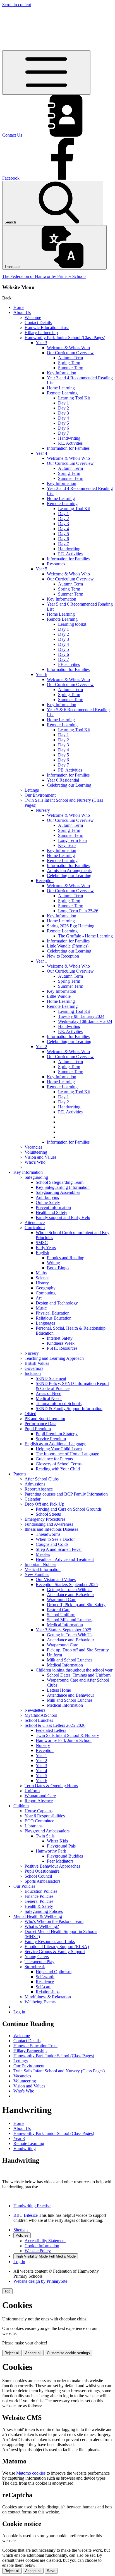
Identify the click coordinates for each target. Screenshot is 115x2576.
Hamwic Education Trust (47, 328)
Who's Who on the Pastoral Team (54, 1921)
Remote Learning (62, 393)
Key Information (62, 373)
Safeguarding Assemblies (58, 1192)
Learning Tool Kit (74, 398)
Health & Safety (39, 1906)
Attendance (35, 1222)
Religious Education (54, 1318)
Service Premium (51, 1439)
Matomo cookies (31, 2473)
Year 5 (41, 569)
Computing (46, 1293)
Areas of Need (49, 1393)
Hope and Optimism (54, 1972)
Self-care (44, 1987)
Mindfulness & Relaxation (48, 1997)
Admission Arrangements (69, 871)
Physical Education (53, 1313)
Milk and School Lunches (70, 1660)
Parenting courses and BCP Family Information (66, 1494)
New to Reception (63, 956)
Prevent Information (53, 1207)
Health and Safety (51, 1212)
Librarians (33, 1826)
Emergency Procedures (45, 1519)
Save (51, 2571)
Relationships (48, 1992)
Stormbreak (35, 1967)
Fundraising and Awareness (49, 1524)
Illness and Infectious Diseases (51, 1529)
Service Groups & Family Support (55, 1952)
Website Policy (38, 2251)
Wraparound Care (63, 1645)
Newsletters (35, 1710)
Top (7, 2291)
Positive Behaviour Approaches (52, 1866)
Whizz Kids (57, 1841)
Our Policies (24, 1886)
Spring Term (69, 363)
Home (19, 307)
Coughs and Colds (52, 1544)
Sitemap (21, 2230)
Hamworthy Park (51, 1851)
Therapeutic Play (39, 1962)
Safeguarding (36, 1177)
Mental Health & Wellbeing (38, 1916)
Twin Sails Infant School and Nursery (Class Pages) (59, 2071)
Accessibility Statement (45, 2241)
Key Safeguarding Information (63, 1187)
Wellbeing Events (40, 2002)
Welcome (33, 317)
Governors (34, 1368)
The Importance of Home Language (67, 1454)
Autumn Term (70, 358)
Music (41, 1308)
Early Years (46, 1248)
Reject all (12, 2353)
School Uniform (61, 1615)
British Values (37, 1363)
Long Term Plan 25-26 (78, 911)
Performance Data (40, 1424)
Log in (19, 2012)
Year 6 (41, 674)
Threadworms (48, 1534)
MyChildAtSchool (41, 1715)
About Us (22, 312)
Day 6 (64, 428)
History (42, 1283)
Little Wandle (59, 996)
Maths (41, 1273)
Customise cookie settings (68, 2353)
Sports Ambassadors (42, 1881)
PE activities (69, 664)
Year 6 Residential (63, 780)
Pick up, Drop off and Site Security (78, 1650)
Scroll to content (17, 5)
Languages (45, 1323)
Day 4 (64, 418)
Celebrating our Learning (69, 785)
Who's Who (35, 1162)
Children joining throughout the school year (74, 1670)
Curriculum (35, 1228)
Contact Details (38, 322)
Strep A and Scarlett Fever (59, 1549)
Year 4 (41, 453)
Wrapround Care (62, 1600)
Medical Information (43, 1569)
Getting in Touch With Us (70, 1590)
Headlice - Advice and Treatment (65, 1559)
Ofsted (30, 1414)
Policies (22, 2235)
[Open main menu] (46, 72)
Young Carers (37, 1957)
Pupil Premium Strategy (57, 1434)
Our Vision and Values (56, 1579)
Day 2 (64, 408)
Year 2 (41, 1047)
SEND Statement (51, 1378)
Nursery (43, 810)
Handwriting (69, 438)
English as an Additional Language (55, 1444)
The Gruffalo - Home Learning (85, 936)
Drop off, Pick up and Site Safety (76, 1605)
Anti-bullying (48, 1197)
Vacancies (33, 1147)
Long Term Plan (72, 840)
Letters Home (59, 1690)
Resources (56, 564)
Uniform (54, 1655)
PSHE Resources (62, 1348)
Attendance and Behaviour (70, 1595)
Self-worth (45, 1977)
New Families (37, 1574)
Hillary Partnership (41, 333)
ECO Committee (39, 1821)
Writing (53, 1263)
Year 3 (41, 343)
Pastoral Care (59, 1610)
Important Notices (40, 1564)
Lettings (32, 790)
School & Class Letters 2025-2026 (55, 1725)
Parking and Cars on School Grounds (69, 1509)
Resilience (45, 1982)
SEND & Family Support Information (69, 1409)
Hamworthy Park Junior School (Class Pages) (65, 338)
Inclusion (33, 1373)
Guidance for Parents (54, 1459)
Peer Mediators (60, 1861)
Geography (46, 1288)
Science (43, 1278)
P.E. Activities (70, 443)
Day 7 (64, 433)
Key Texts (67, 845)
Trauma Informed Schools (59, 1404)
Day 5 (64, 423)
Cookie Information (42, 2246)
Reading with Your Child (58, 1469)
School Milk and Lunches (70, 1620)
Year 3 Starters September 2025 (64, 1630)
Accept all (33, 2353)
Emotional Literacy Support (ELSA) (57, 1947)
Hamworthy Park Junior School (64, 1740)
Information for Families (68, 448)
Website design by (40, 2281)
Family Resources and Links (50, 1941)
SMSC (42, 1243)
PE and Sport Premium (45, 1419)
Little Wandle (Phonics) (68, 946)
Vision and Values (40, 1157)
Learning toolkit (72, 624)
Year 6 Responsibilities (45, 1816)
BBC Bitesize (26, 2215)
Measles (43, 1554)
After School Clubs (42, 1479)
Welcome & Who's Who (68, 348)
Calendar (33, 1499)
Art (39, 1298)
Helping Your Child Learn (59, 1449)
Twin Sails (45, 1836)
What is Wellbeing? (42, 1926)
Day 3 (64, 413)
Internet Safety (60, 1338)
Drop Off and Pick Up (44, 1504)
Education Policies (41, 1891)
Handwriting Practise (32, 2206)
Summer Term (71, 368)
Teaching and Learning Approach (54, 1358)
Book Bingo (58, 1268)
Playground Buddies (65, 1856)
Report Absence (39, 1489)
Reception (45, 881)
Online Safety (48, 1202)
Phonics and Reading (66, 1258)
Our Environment (40, 795)
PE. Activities (70, 770)
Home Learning (61, 388)
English (42, 1253)
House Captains (39, 1811)
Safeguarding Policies (44, 1911)
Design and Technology (57, 1303)
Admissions (35, 1484)
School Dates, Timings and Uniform (79, 1675)
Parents (20, 1474)
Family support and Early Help (63, 1217)
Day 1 (64, 403)
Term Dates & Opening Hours (51, 1786)
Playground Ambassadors (47, 1831)
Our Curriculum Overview (70, 353)
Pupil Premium (38, 1429)
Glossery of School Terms (59, 1464)
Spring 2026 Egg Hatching (71, 926)
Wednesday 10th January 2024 (85, 1021)
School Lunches (39, 1720)
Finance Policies (39, 1896)
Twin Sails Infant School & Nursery (67, 1735)
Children (21, 1806)
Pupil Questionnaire (42, 1871)
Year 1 (41, 961)
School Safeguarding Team (60, 1182)
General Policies (39, 1901)
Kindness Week (61, 1343)
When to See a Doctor (55, 1539)
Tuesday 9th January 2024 (81, 1016)
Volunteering (36, 1152)
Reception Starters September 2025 (67, 1585)
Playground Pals (61, 1846)
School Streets (48, 1514)
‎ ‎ (59, 1117)
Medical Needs (49, 1398)
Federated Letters (51, 1730)
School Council (38, 1876)
